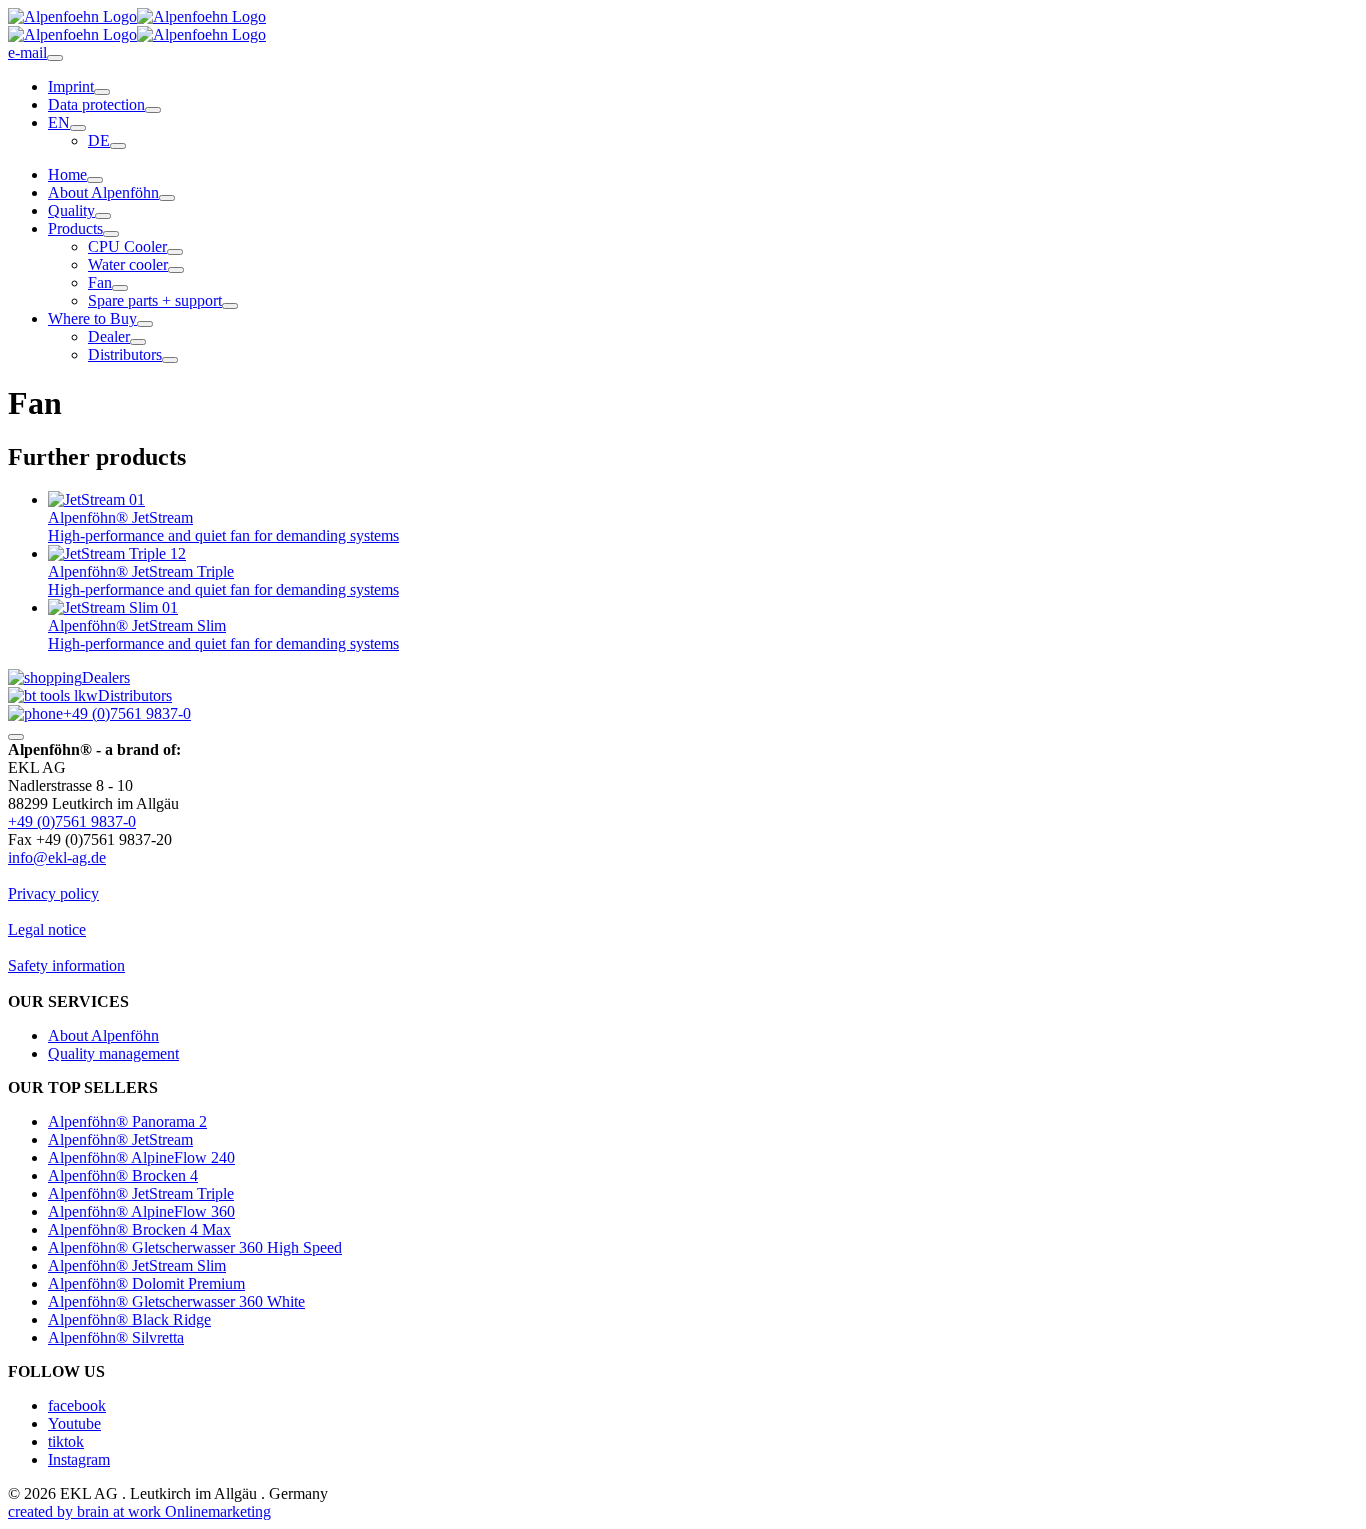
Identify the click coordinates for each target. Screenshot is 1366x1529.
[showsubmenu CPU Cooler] (175, 252)
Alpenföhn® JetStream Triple (141, 1193)
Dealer (109, 336)
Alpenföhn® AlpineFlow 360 (141, 1211)
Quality (71, 210)
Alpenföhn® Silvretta (116, 1337)
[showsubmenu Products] (111, 234)
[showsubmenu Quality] (103, 216)
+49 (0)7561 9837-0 (127, 713)
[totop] (16, 737)
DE (99, 140)
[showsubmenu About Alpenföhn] (167, 198)
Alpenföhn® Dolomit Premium (146, 1283)
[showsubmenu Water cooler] (176, 270)
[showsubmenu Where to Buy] (145, 324)
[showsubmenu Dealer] (138, 342)
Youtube (74, 1423)
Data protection (96, 104)
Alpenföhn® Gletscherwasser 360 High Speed (195, 1247)
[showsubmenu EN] (78, 128)
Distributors (125, 354)
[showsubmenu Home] (95, 180)
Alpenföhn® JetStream (120, 1139)
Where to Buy (92, 318)
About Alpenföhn (103, 192)
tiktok (66, 1441)
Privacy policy (53, 893)
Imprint (71, 86)
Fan (100, 282)
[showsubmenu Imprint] (102, 92)
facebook (77, 1405)
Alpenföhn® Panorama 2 (127, 1121)
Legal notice (47, 929)
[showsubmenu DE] (118, 146)
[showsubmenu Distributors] (170, 360)
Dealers (106, 677)
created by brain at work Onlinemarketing (139, 1511)
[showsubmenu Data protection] (153, 110)
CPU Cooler (127, 246)
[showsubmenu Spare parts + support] (230, 306)
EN (59, 122)
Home (67, 174)
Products (75, 228)
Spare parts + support (155, 300)
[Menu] (55, 58)
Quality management (113, 1053)
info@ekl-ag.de (57, 857)
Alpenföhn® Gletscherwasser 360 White (176, 1301)
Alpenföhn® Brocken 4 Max (139, 1229)
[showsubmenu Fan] (120, 288)
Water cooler (128, 264)
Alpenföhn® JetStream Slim (137, 1265)
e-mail (27, 52)
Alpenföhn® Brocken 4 (123, 1175)
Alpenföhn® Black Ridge (129, 1319)
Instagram (79, 1459)
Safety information (66, 965)
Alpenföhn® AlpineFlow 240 (141, 1157)
